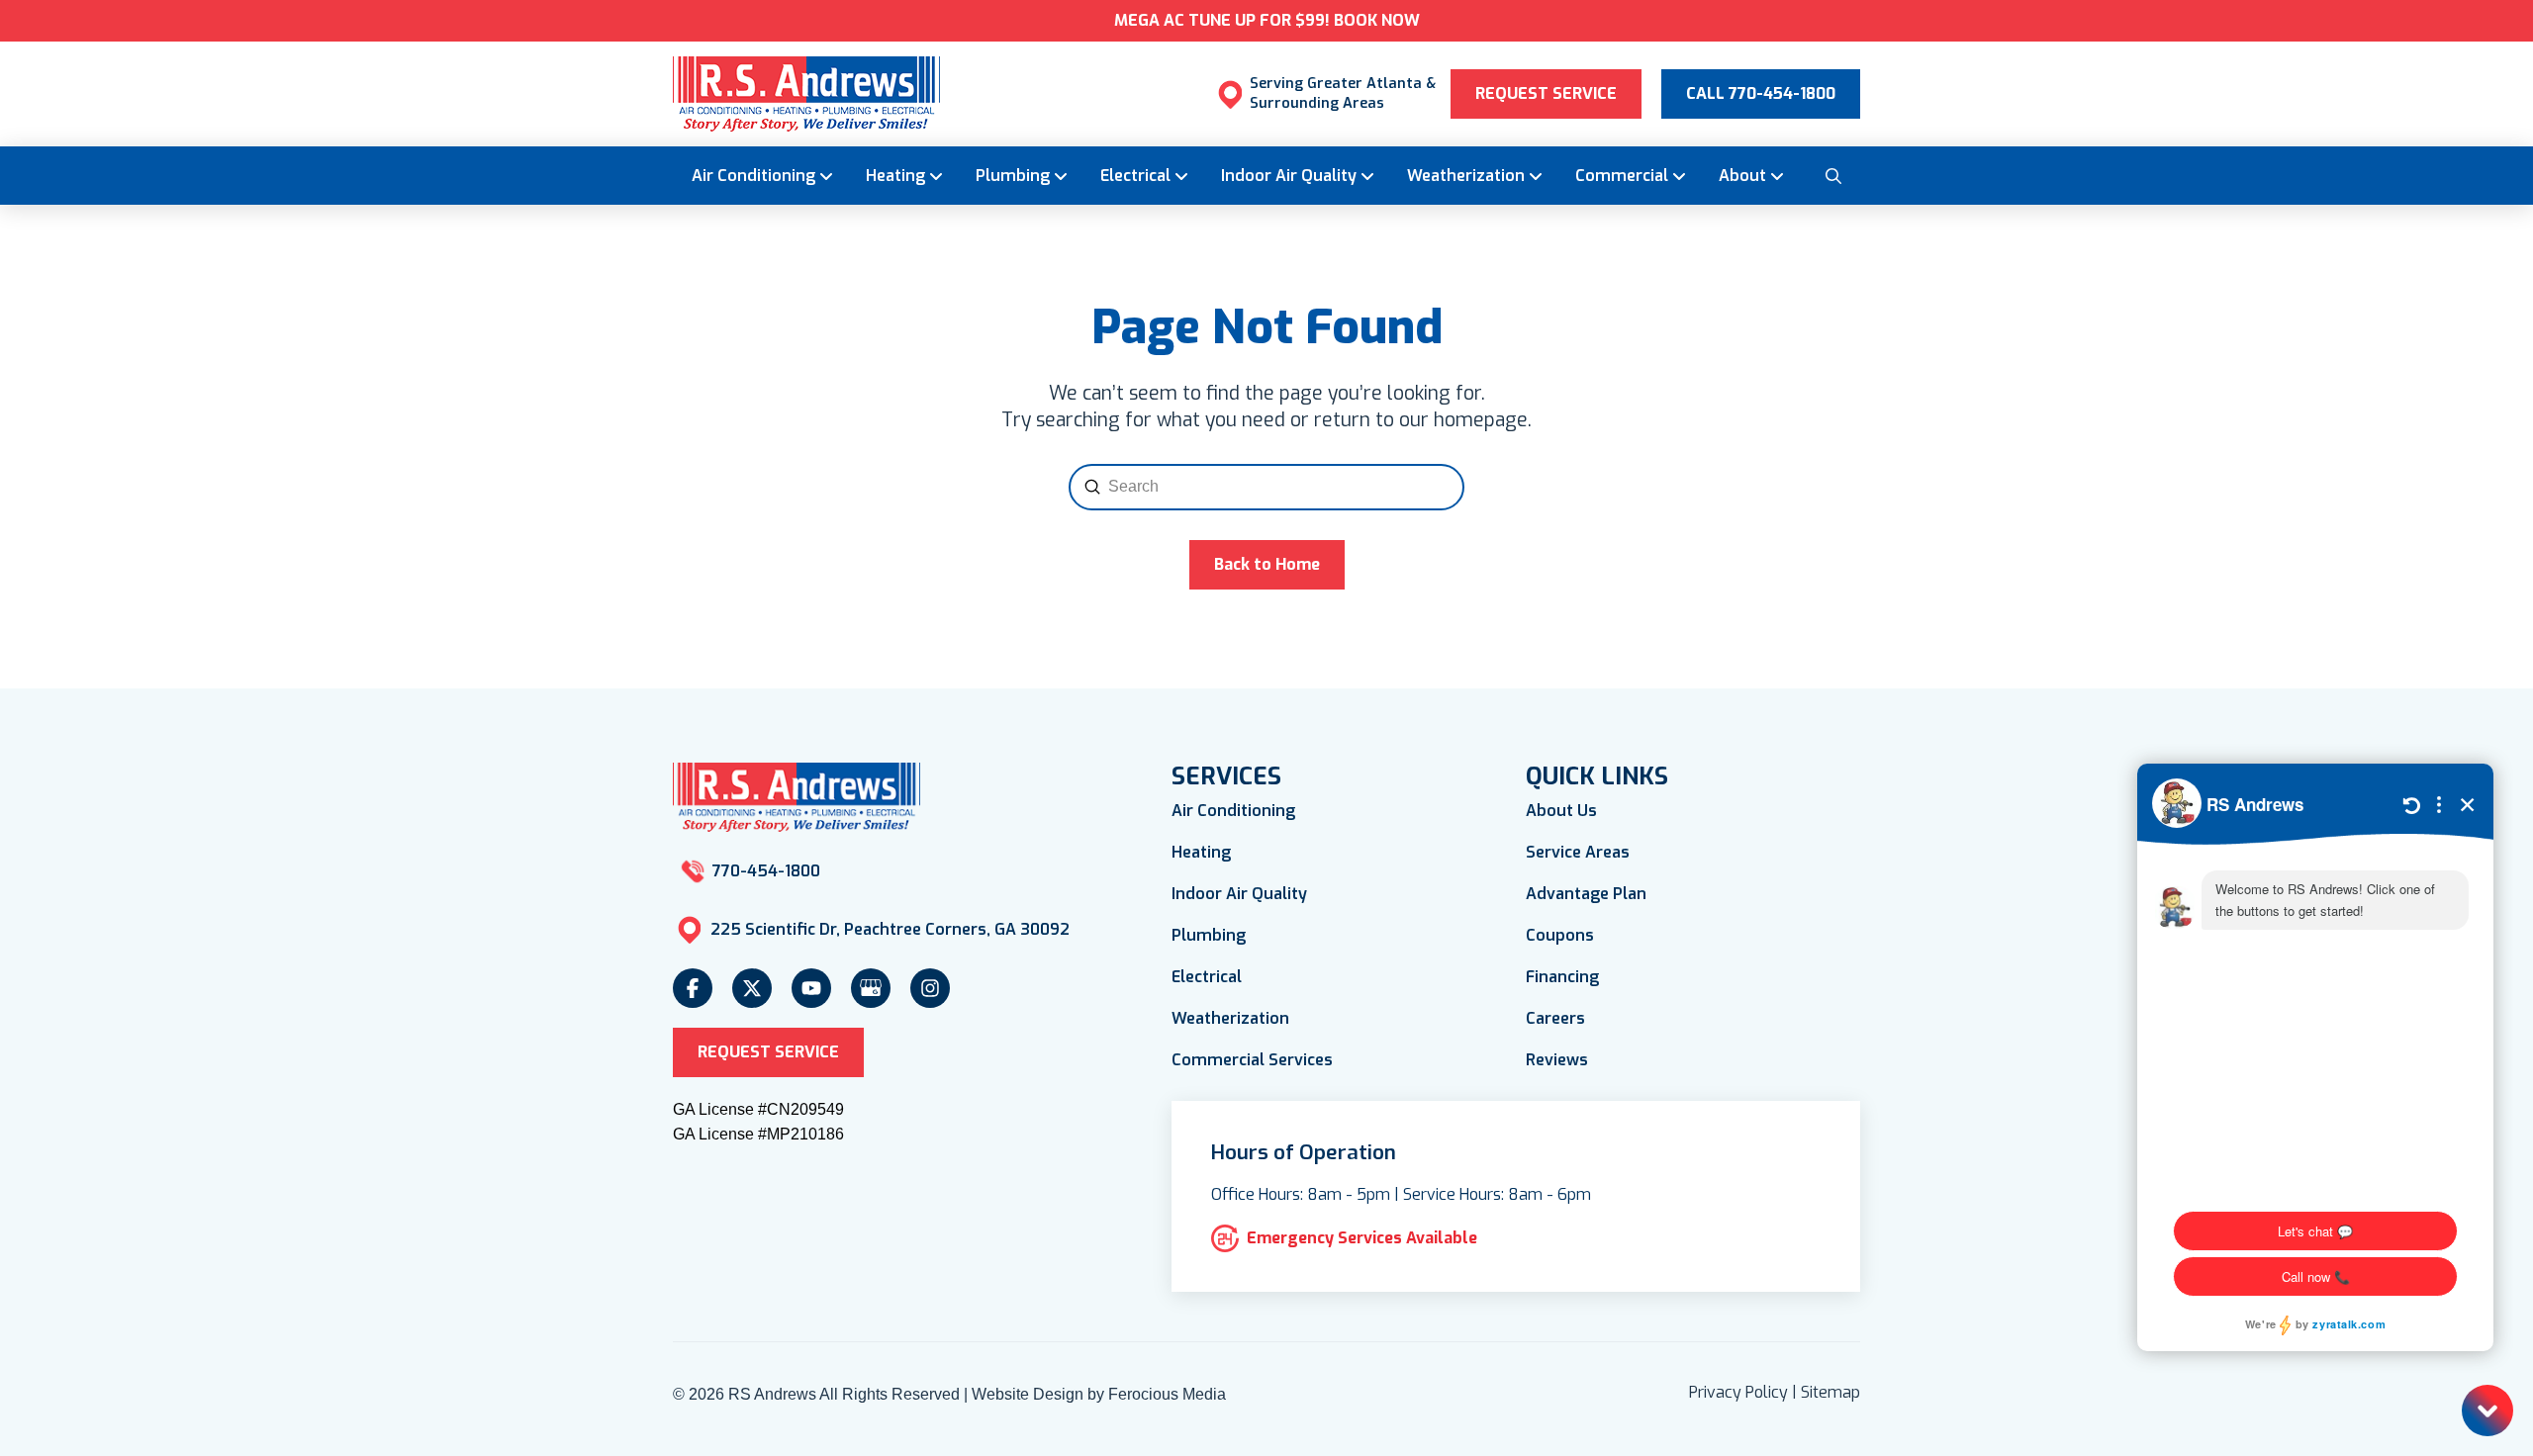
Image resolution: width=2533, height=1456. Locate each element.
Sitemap (1830, 1392)
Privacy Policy (1738, 1392)
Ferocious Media (1167, 1394)
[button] (1832, 175)
